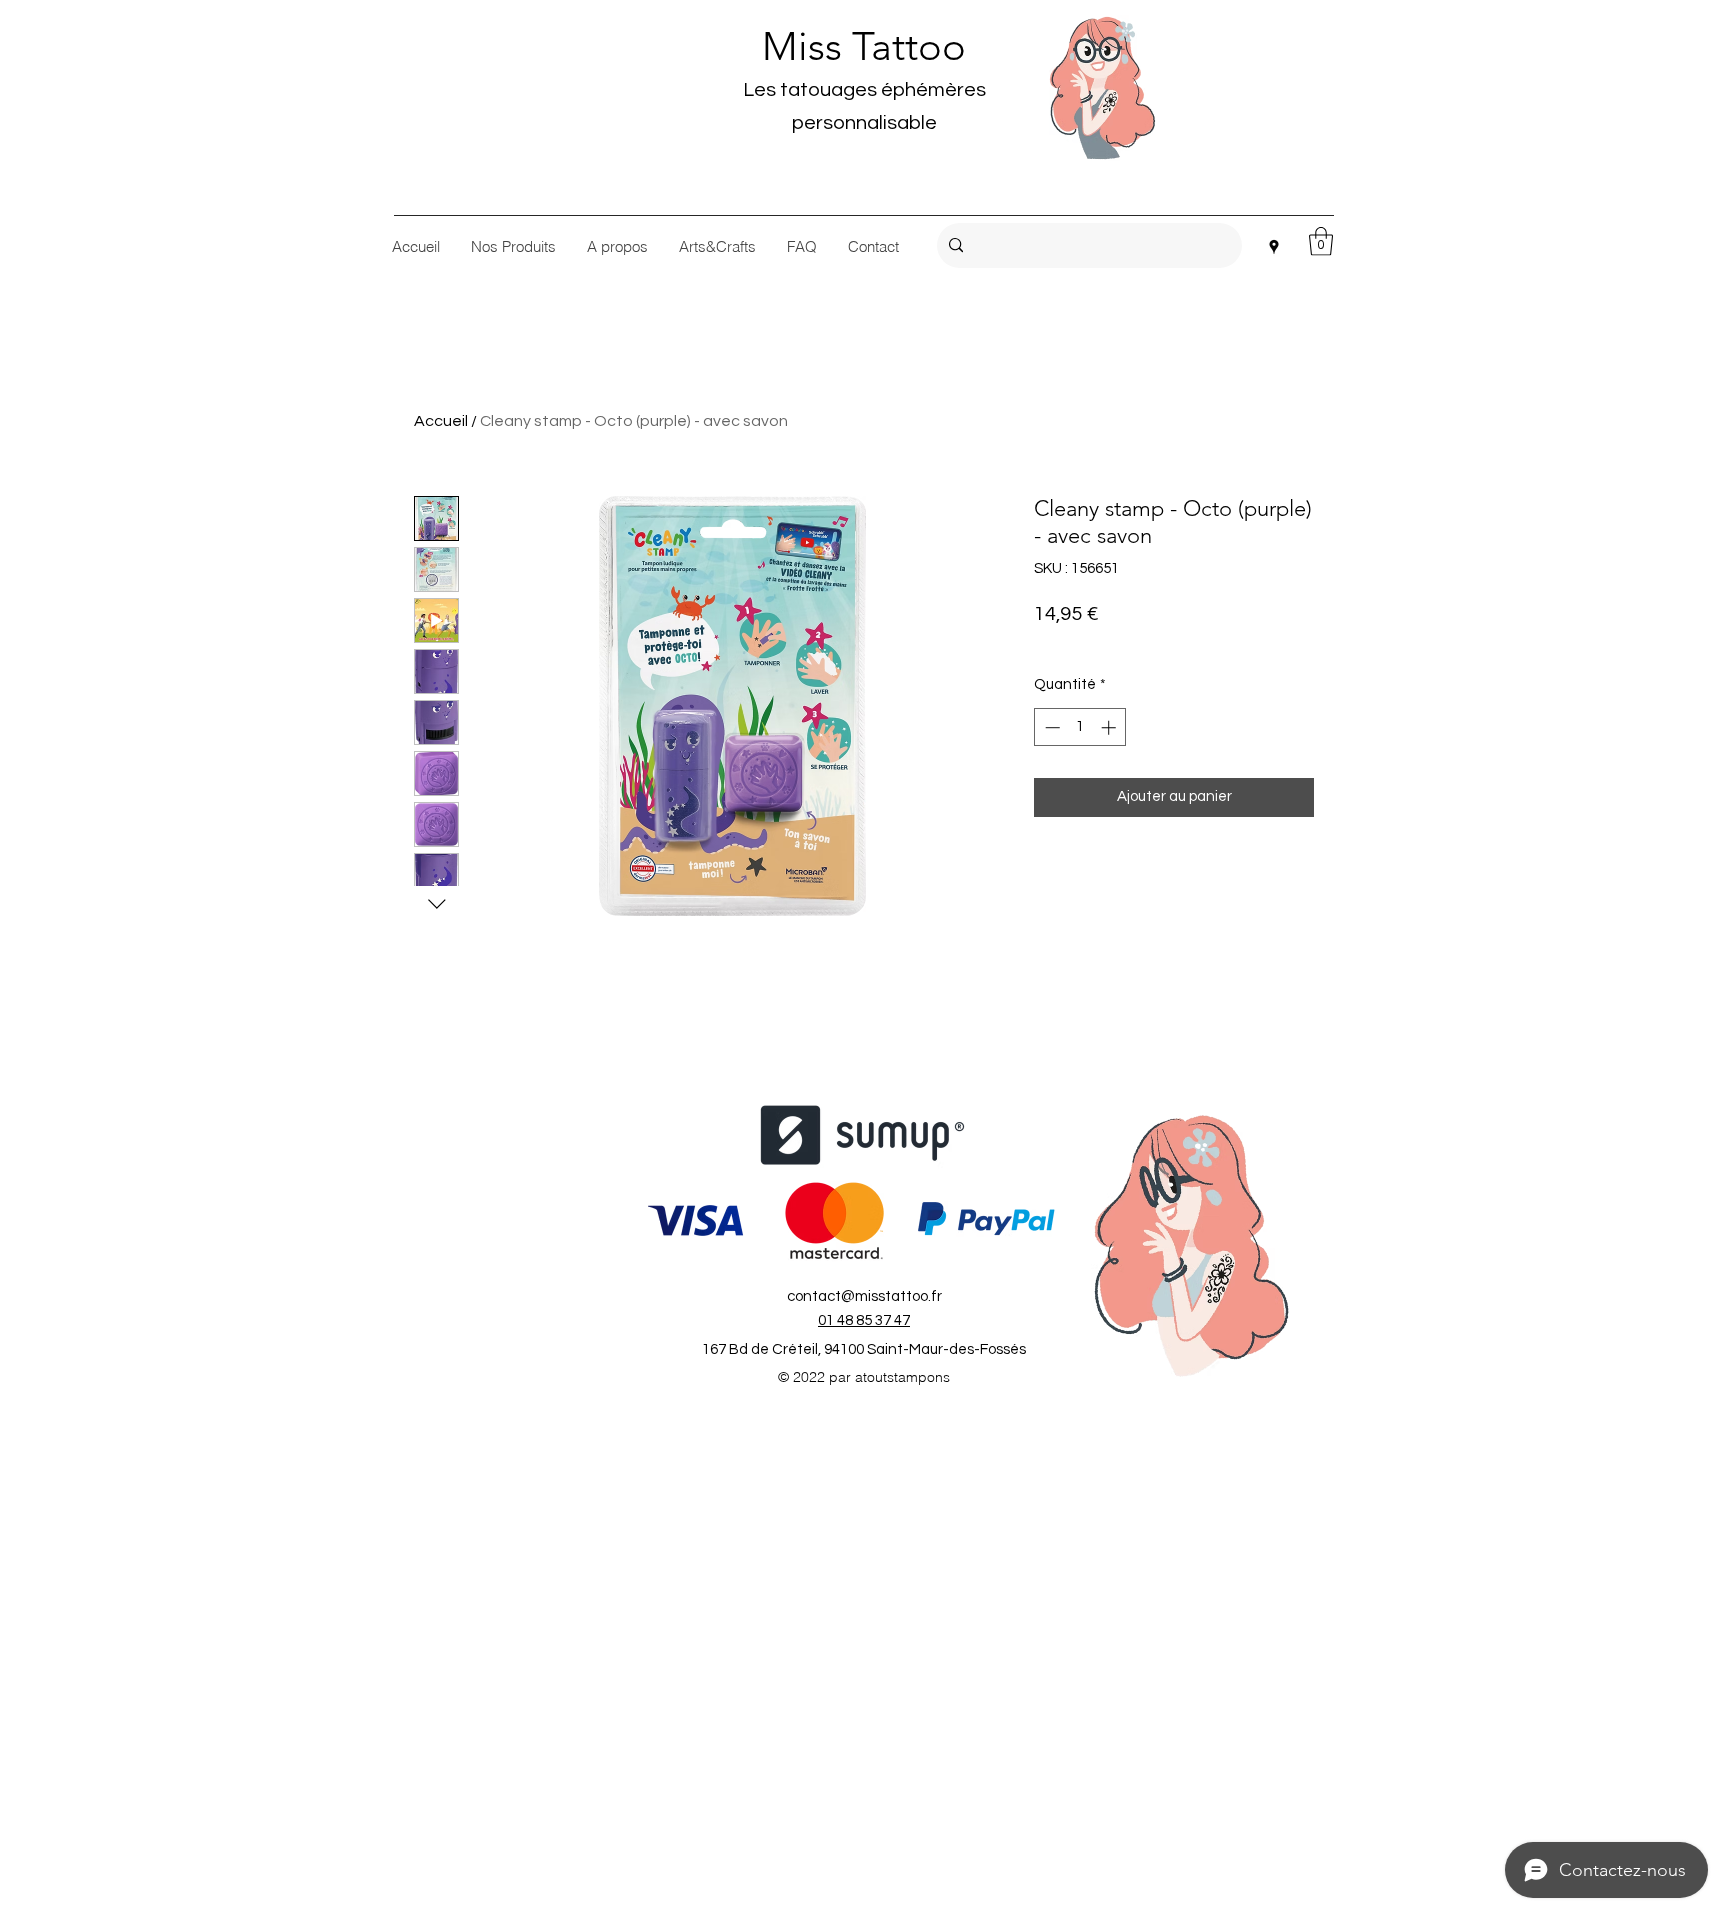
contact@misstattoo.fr (864, 1296)
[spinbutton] (1080, 727)
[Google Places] (1274, 247)
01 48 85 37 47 (864, 1320)
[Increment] (1110, 727)
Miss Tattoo (864, 46)
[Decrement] (1050, 727)
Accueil (441, 421)
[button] (1321, 241)
